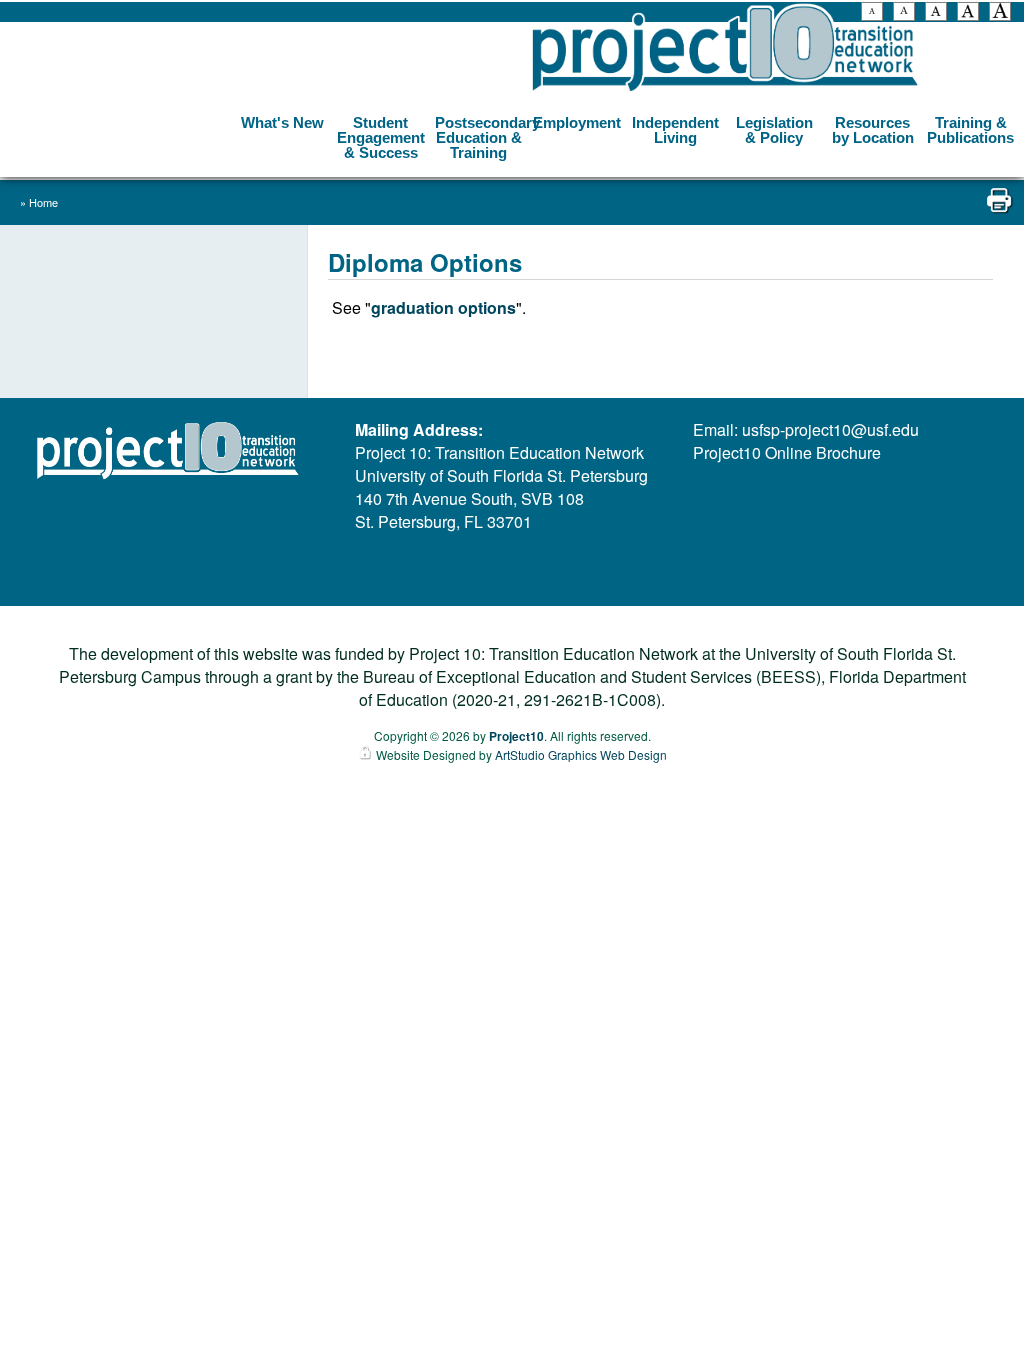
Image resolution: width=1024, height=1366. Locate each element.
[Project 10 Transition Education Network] (725, 48)
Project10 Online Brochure (787, 452)
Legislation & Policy (774, 130)
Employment (577, 122)
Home (43, 202)
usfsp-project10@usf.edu (830, 429)
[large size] (968, 14)
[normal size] (936, 14)
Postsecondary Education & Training (481, 137)
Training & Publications (970, 130)
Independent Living (675, 130)
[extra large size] (1000, 14)
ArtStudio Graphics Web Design (581, 754)
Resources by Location (873, 130)
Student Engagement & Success (381, 137)
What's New (282, 122)
